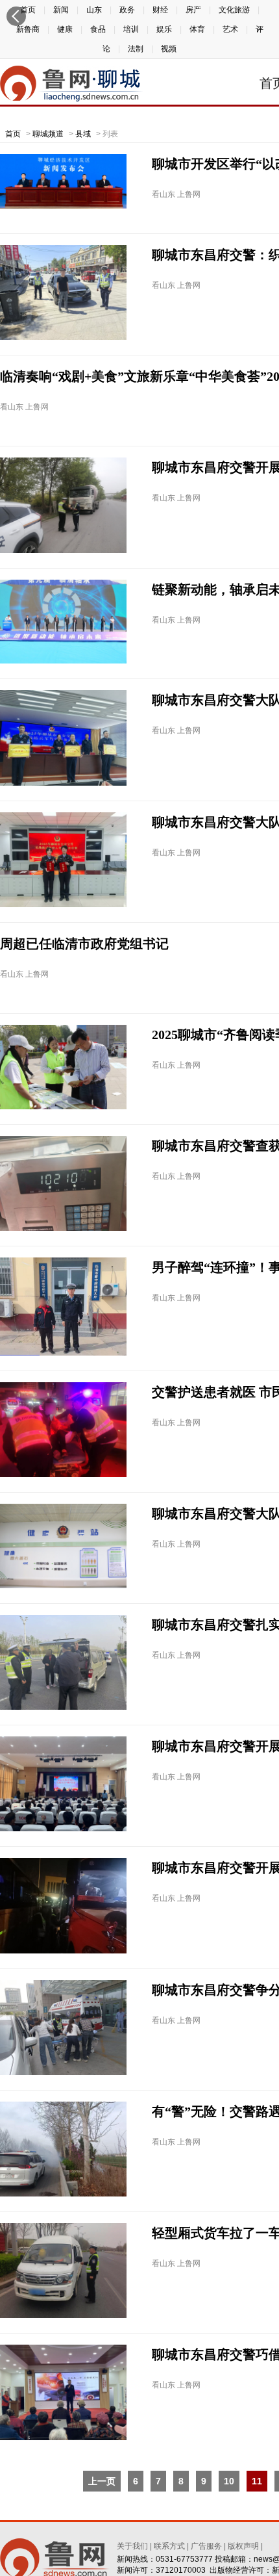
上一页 (102, 2481)
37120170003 (181, 2570)
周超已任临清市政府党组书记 (84, 944)
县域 (83, 134)
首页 (13, 134)
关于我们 (132, 2546)
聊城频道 (48, 134)
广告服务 (206, 2546)
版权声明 (243, 2546)
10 (229, 2481)
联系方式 (169, 2546)
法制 (136, 49)
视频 (169, 49)
